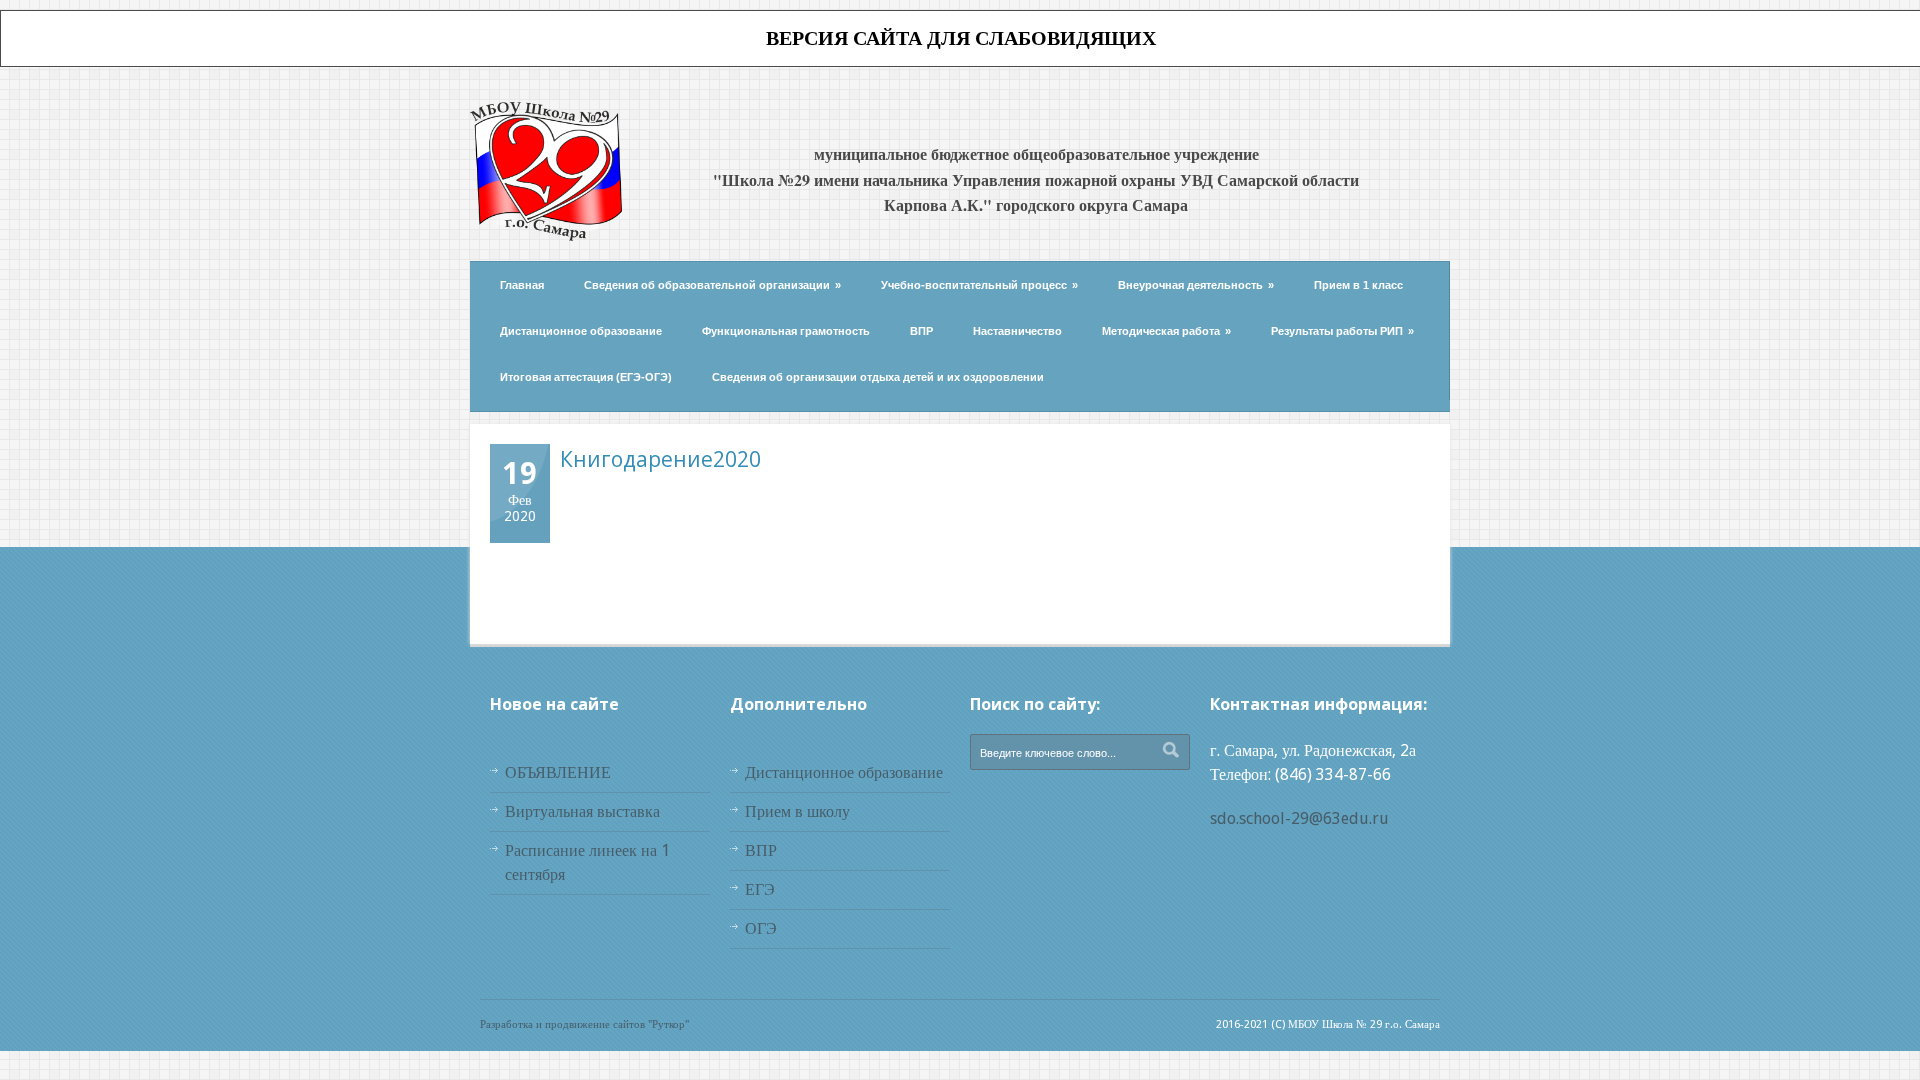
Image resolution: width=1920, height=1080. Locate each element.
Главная (522, 285)
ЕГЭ (760, 889)
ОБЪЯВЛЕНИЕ (558, 772)
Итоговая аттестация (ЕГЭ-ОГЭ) (586, 377)
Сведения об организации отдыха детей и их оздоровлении (878, 377)
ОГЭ (761, 928)
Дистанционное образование (581, 331)
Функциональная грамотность (786, 331)
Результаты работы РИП (1342, 331)
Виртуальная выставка (582, 811)
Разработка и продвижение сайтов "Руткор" (584, 1024)
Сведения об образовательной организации (712, 285)
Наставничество (1017, 331)
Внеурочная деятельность (1196, 285)
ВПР (921, 331)
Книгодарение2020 (660, 459)
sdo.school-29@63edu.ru (1299, 818)
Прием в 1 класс (1358, 285)
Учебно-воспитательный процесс (979, 285)
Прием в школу (797, 811)
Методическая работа (1166, 331)
